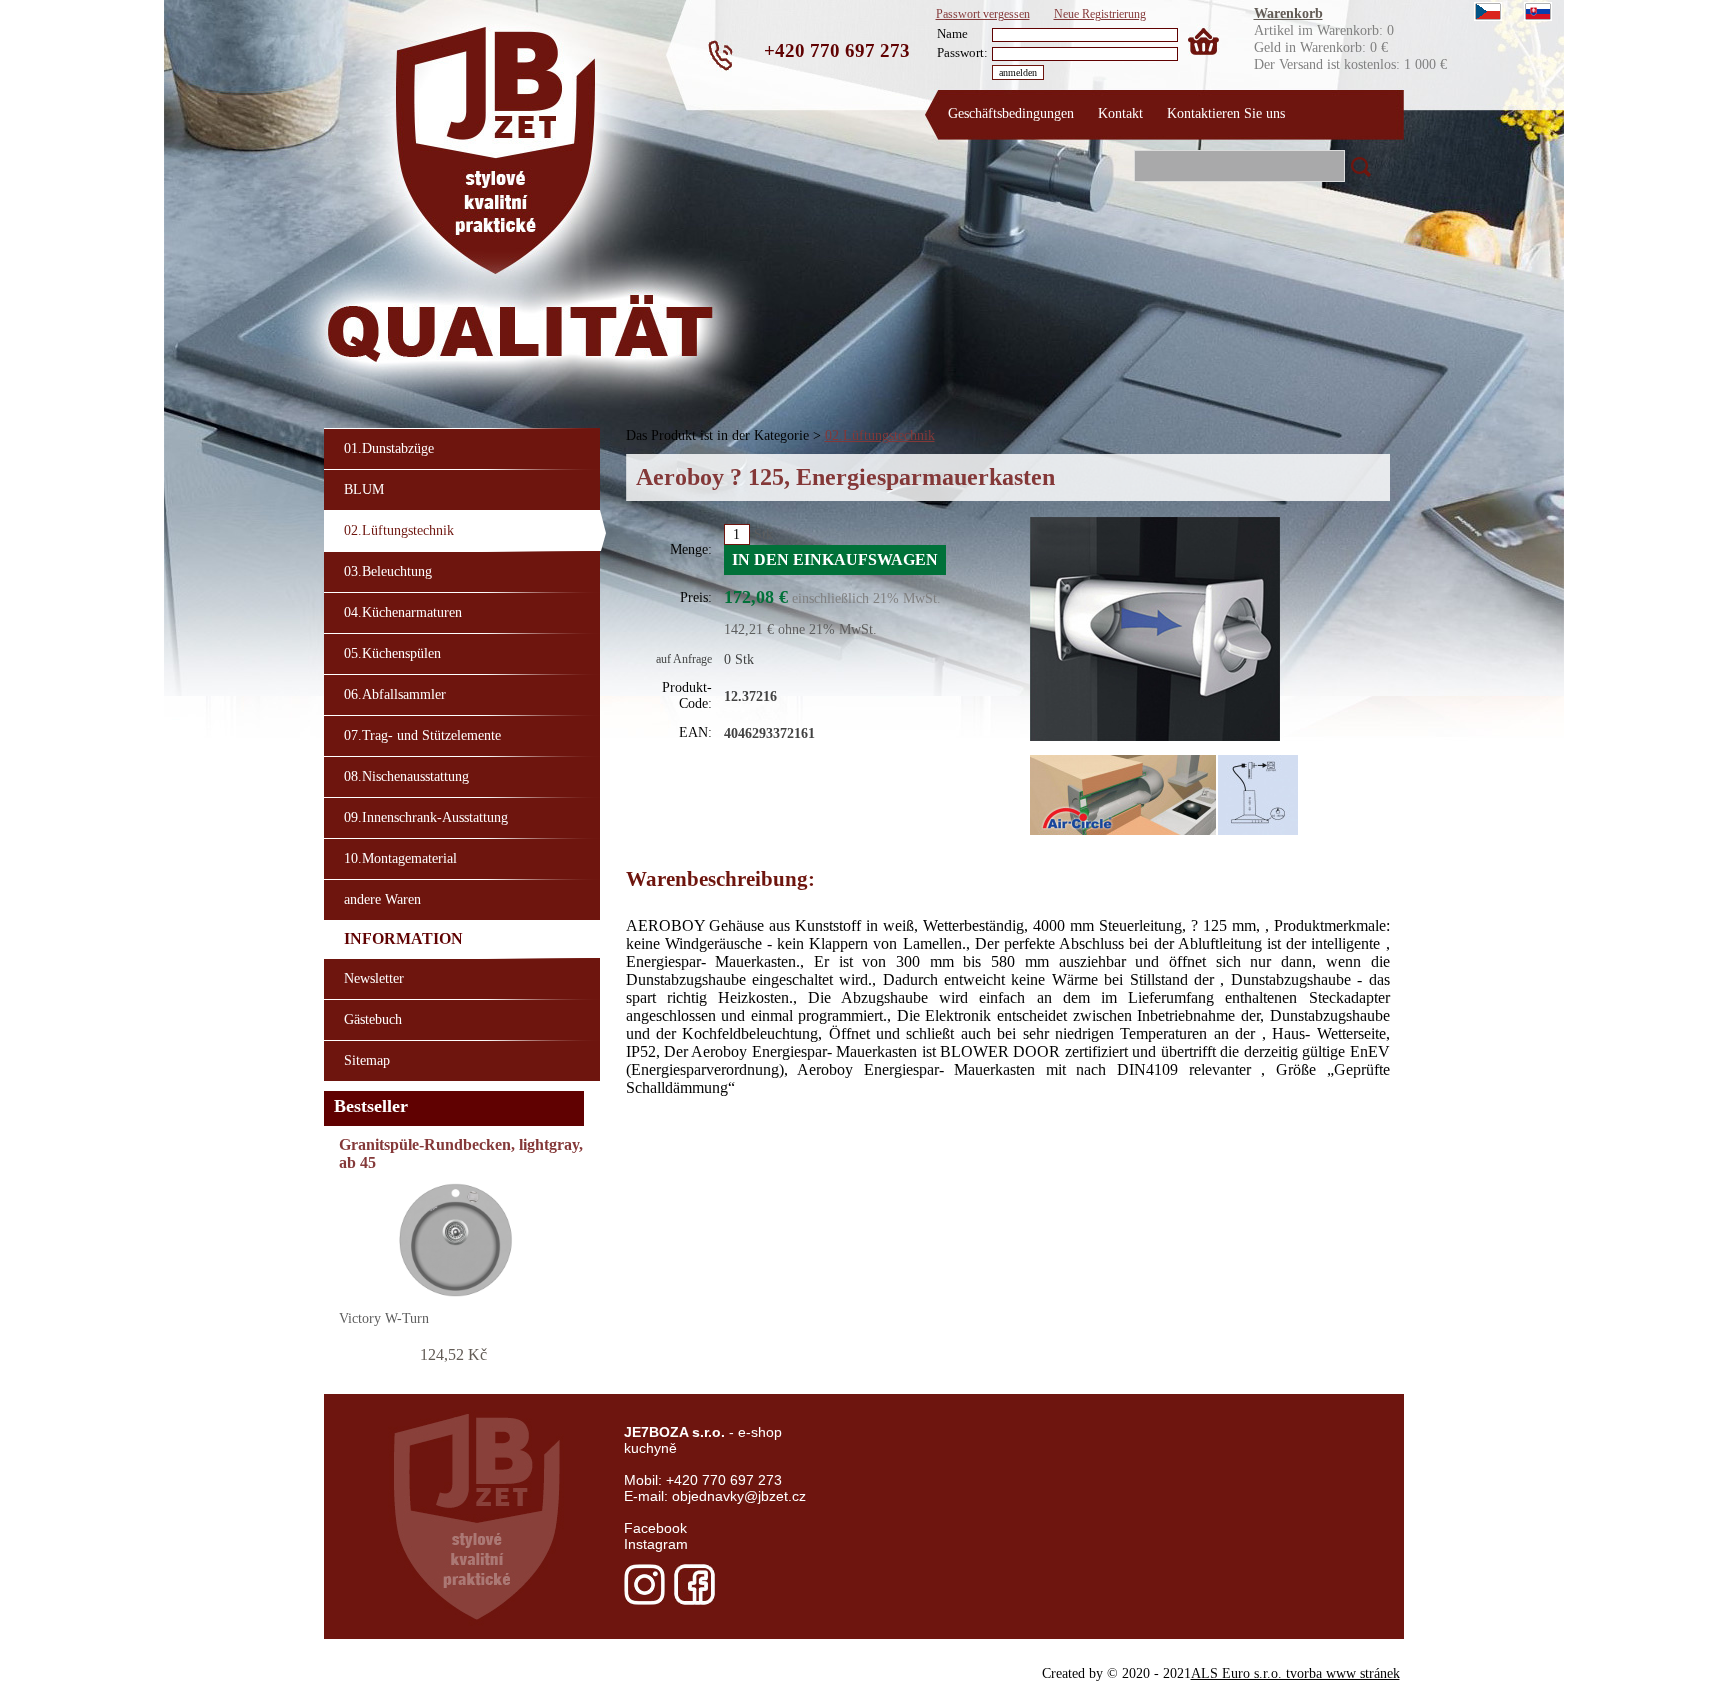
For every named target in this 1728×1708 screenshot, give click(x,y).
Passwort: (962, 53)
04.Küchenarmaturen (403, 612)
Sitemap (367, 1060)
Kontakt (1120, 113)
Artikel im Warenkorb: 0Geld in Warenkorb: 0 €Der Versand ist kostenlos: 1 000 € (1350, 12)
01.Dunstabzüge (389, 448)
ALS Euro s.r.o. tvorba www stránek (1295, 1673)
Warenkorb (1288, 13)
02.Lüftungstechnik (880, 435)
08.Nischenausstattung (406, 776)
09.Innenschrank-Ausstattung (426, 817)
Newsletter (374, 978)
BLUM (364, 489)
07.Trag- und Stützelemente (422, 735)
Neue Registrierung (1100, 14)
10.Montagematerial (400, 858)
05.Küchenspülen (392, 653)
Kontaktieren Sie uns (1226, 113)
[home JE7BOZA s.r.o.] (407, 104)
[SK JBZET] (1538, 13)
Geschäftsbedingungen (1011, 113)
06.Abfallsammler (395, 694)
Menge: (691, 549)
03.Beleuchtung (388, 571)
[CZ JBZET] (1488, 13)
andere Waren (382, 899)
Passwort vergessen (983, 14)
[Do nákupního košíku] (1198, 34)
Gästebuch (373, 1019)
